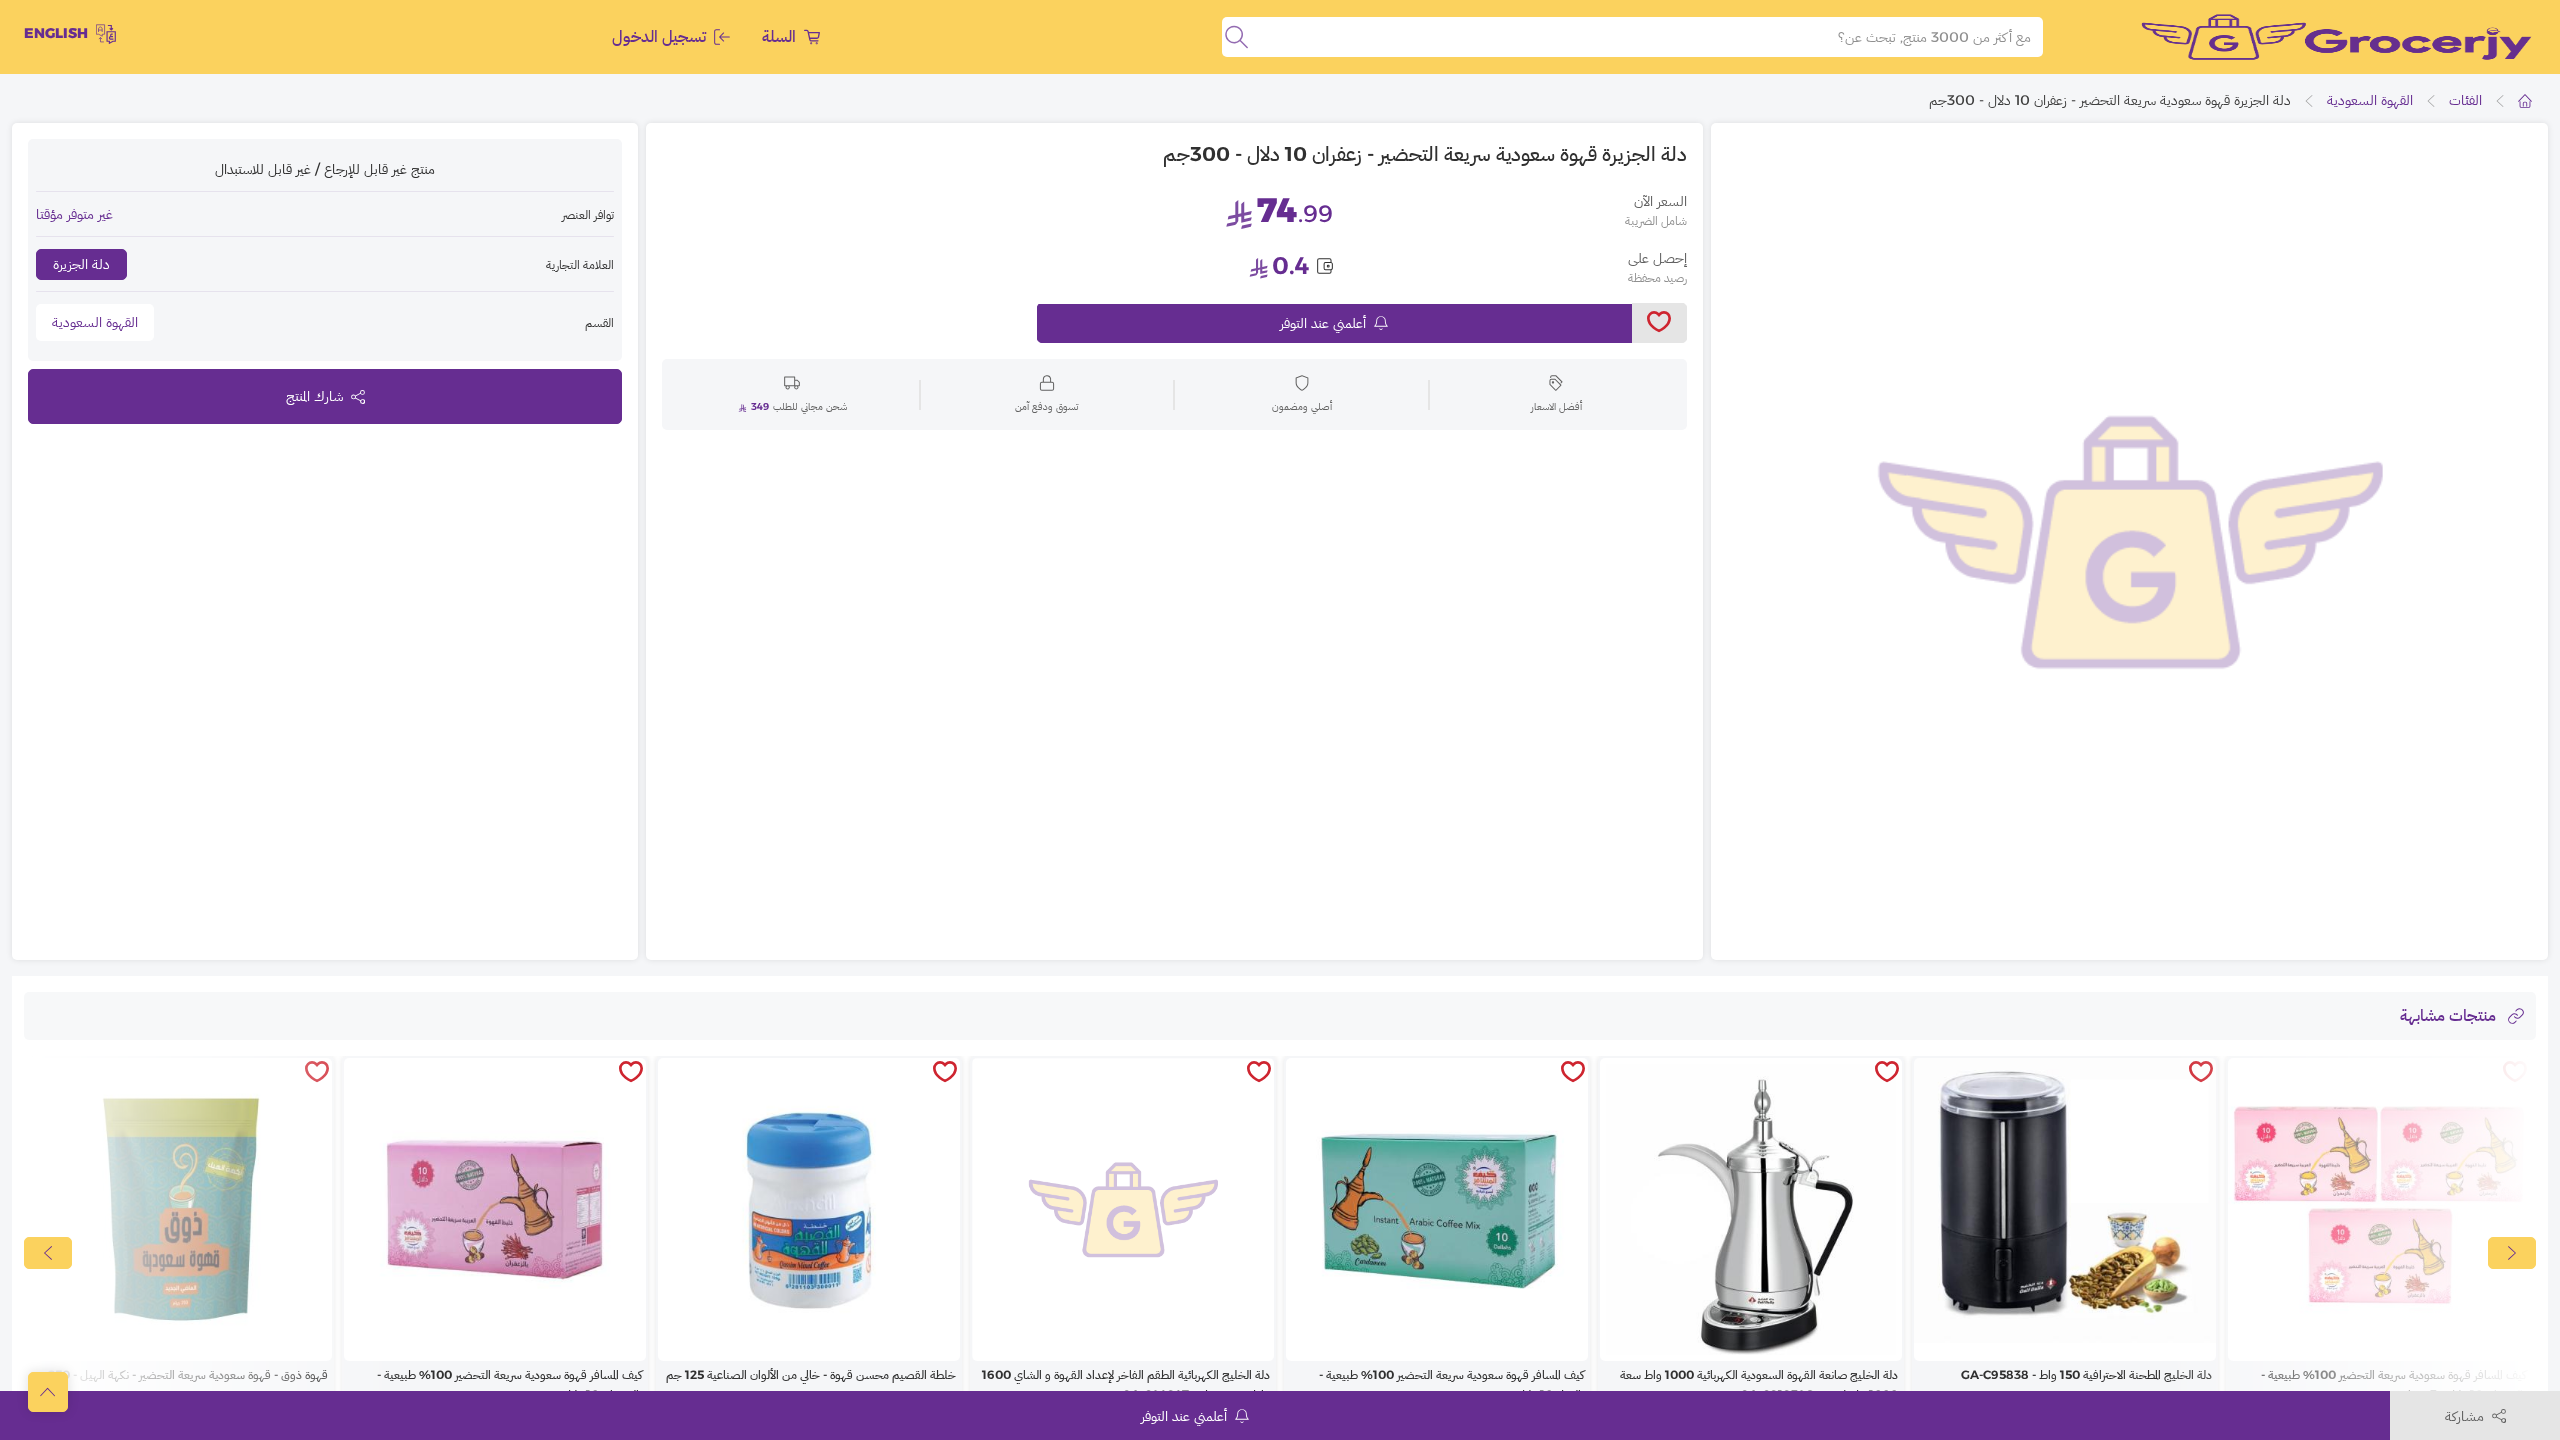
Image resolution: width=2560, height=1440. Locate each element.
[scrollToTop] (48, 1392)
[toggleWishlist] (1659, 323)
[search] (1236, 37)
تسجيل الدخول (659, 36)
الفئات (2465, 100)
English (56, 33)
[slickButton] (48, 1253)
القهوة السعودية (2370, 100)
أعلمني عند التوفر (1323, 323)
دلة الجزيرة (81, 264)
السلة (779, 36)
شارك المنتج (314, 396)
